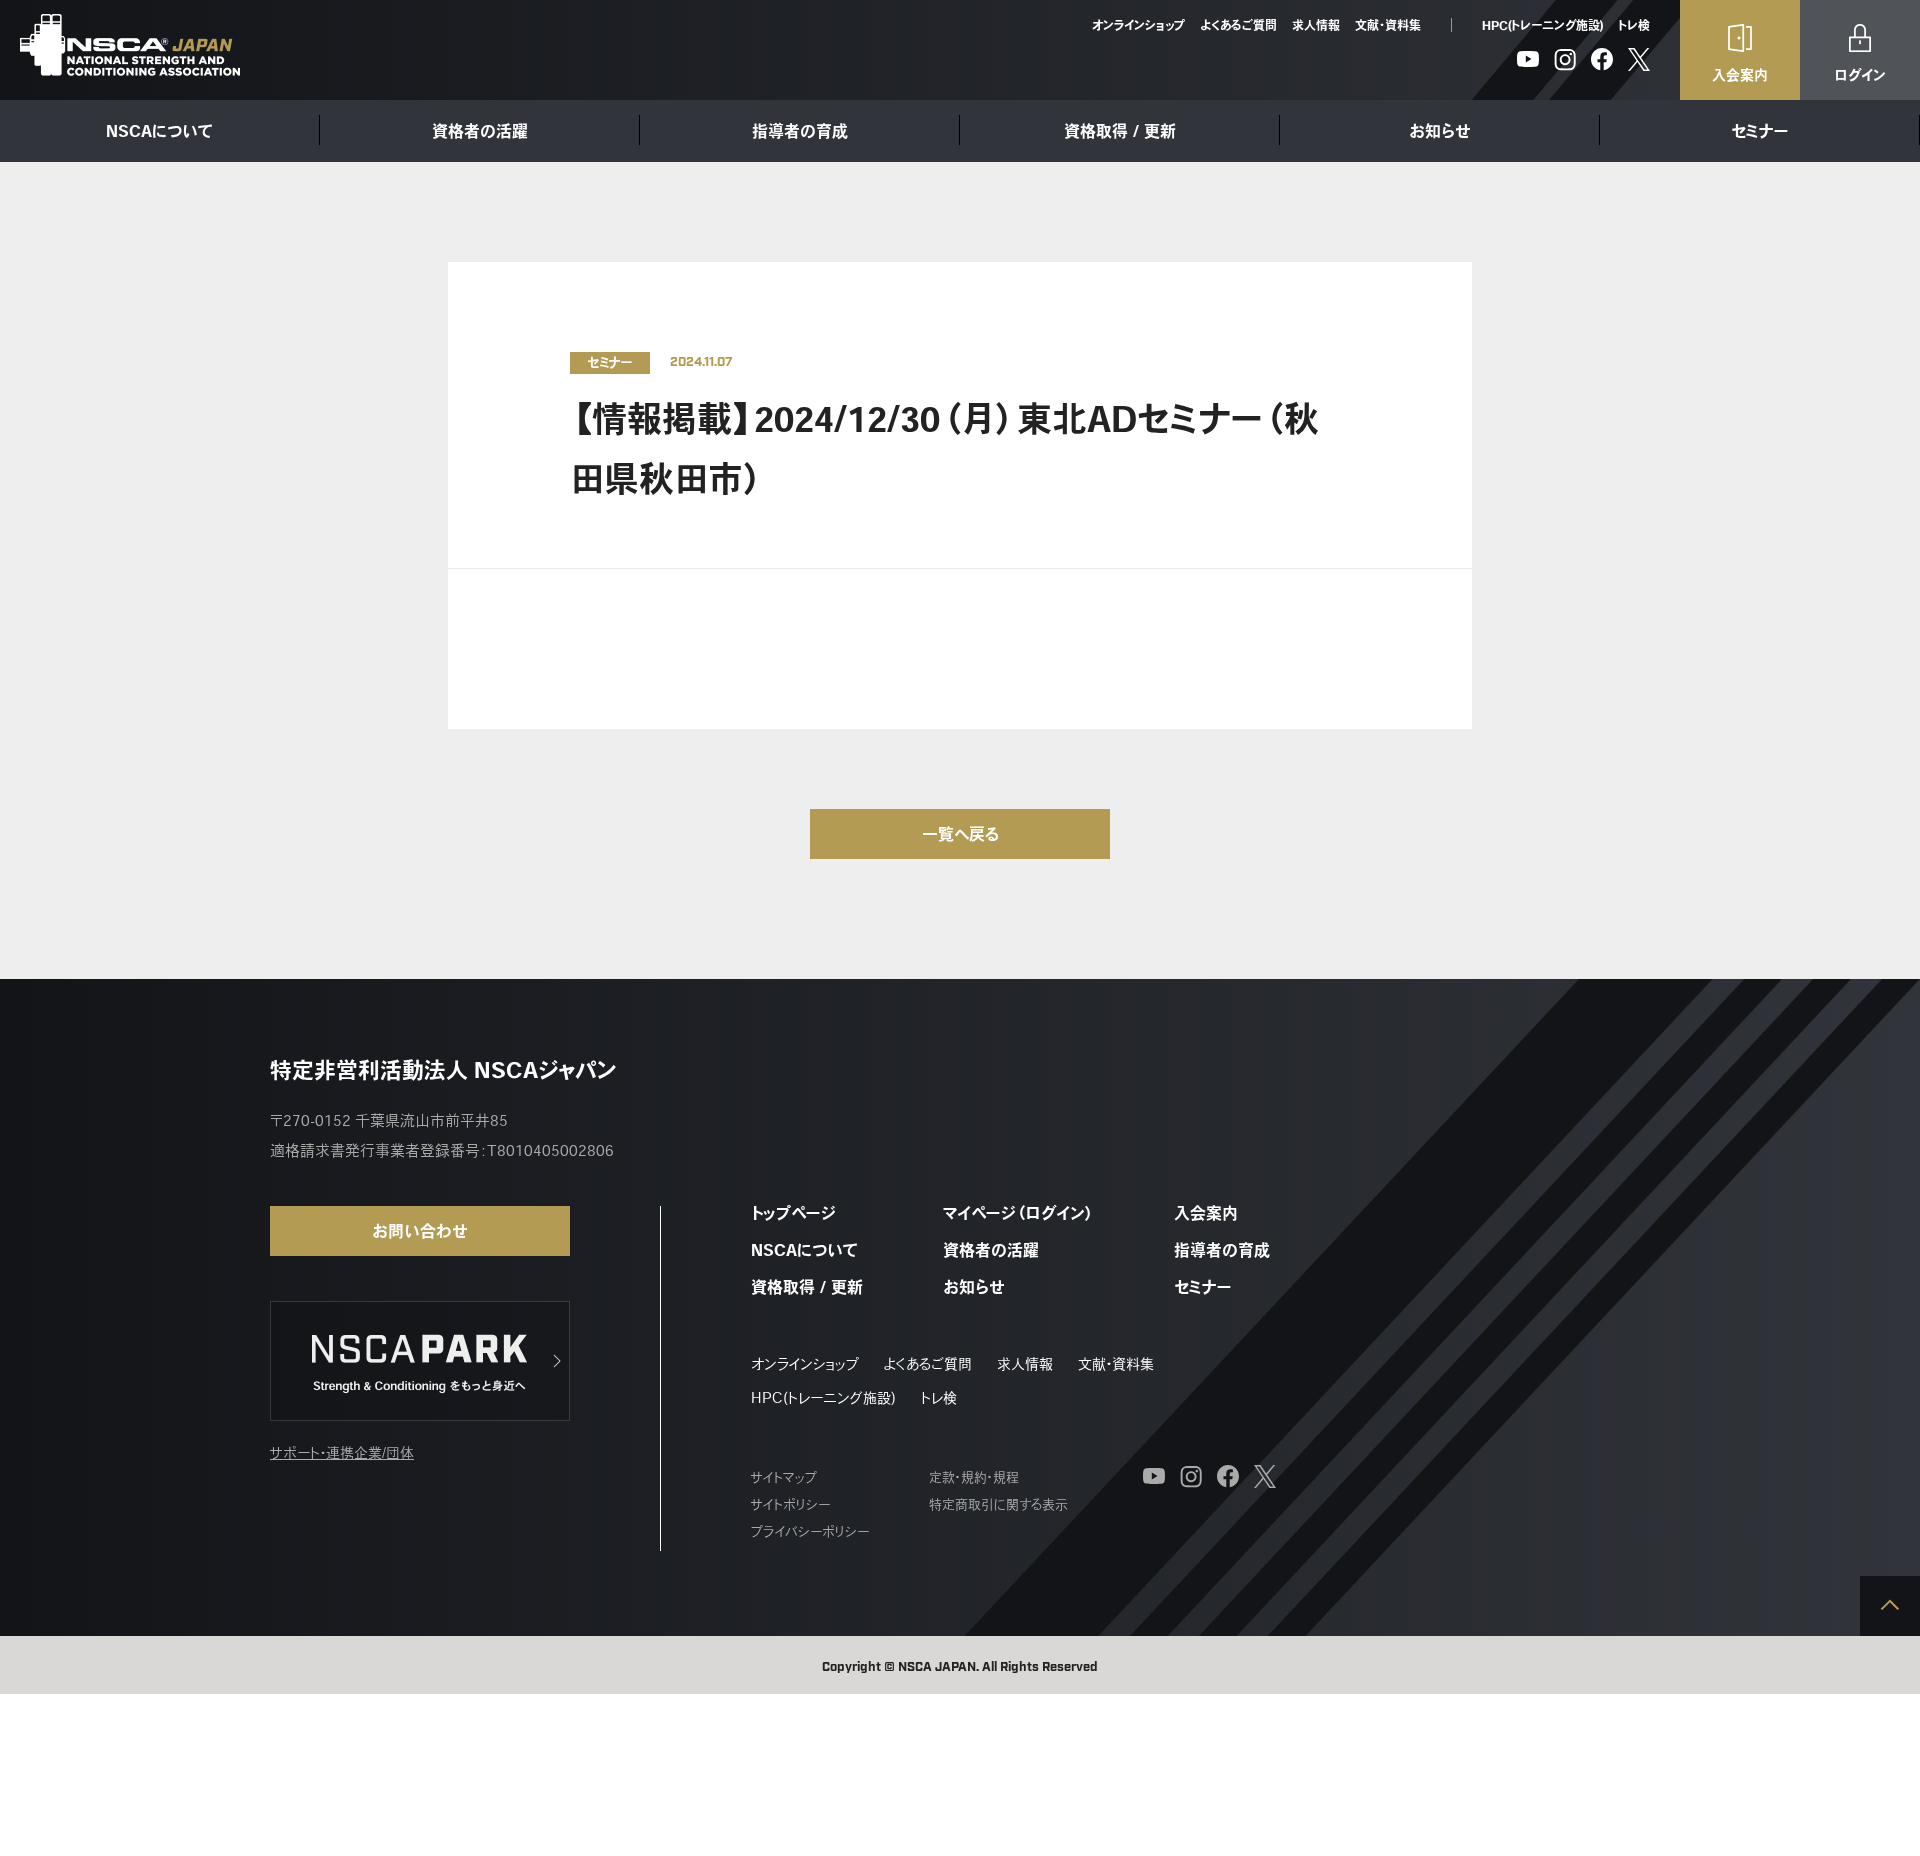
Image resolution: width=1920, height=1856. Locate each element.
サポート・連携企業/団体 (342, 1453)
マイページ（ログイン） (1018, 1213)
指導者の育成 (800, 131)
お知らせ (1440, 131)
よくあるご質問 (1238, 25)
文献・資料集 (1388, 25)
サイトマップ (784, 1477)
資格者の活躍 (480, 131)
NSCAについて (159, 131)
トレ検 (1634, 25)
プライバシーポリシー (810, 1531)
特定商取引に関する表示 (998, 1504)
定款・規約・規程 (974, 1477)
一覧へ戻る (960, 834)
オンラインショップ (1138, 25)
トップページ (793, 1213)
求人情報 (1316, 25)
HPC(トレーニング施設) (1542, 25)
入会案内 (1206, 1213)
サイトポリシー (790, 1504)
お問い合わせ (420, 1231)
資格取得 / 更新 (1120, 131)
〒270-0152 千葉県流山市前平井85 (389, 1120)
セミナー (1760, 131)
